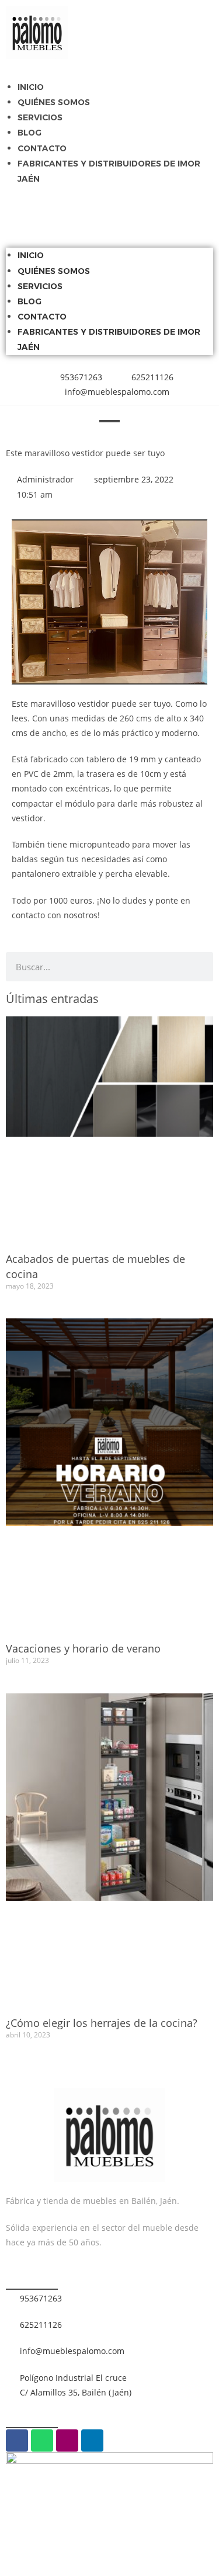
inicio (31, 87)
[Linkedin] (92, 2440)
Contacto (42, 148)
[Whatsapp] (42, 2440)
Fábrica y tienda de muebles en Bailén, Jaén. (93, 2201)
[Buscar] (199, 967)
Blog (29, 133)
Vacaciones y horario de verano (83, 1648)
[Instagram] (67, 2440)
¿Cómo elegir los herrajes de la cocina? (102, 2023)
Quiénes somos (54, 102)
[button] (109, 202)
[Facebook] (17, 2440)
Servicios (40, 117)
